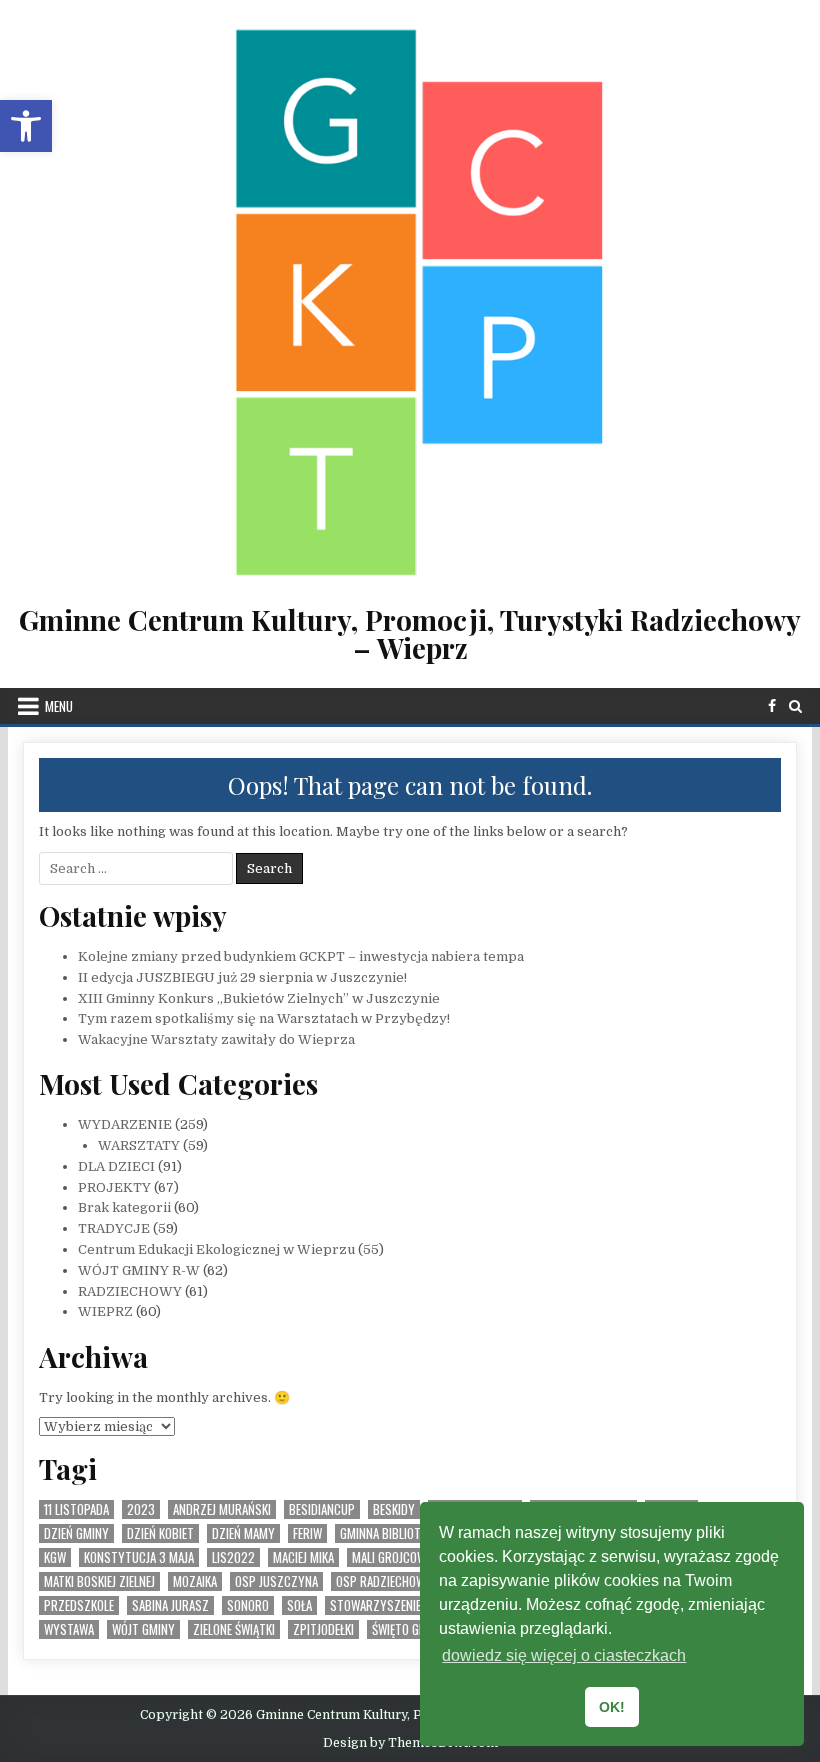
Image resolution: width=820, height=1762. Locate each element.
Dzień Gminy (76, 1533)
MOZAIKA (195, 1581)
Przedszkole (79, 1605)
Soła (299, 1605)
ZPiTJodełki (323, 1629)
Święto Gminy (408, 1629)
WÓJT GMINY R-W (139, 1270)
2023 (141, 1509)
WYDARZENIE (125, 1124)
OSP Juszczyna (276, 1581)
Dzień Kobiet (160, 1533)
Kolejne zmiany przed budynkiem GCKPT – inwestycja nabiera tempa (301, 956)
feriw (307, 1533)
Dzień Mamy (243, 1533)
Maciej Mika (303, 1557)
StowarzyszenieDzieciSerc (404, 1605)
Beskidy (394, 1509)
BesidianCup (322, 1509)
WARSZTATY (139, 1145)
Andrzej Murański (222, 1509)
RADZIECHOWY (130, 1291)
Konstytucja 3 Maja (139, 1557)
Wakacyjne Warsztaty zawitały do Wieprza (216, 1039)
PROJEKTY (114, 1187)
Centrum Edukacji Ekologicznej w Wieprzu (216, 1249)
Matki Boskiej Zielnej (99, 1581)
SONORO (248, 1605)
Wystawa (69, 1629)
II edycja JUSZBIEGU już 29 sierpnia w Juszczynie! (242, 977)
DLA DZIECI (116, 1166)
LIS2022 (233, 1557)
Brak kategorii (124, 1207)
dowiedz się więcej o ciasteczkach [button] (564, 1655)
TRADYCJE (114, 1228)
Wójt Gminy (143, 1629)
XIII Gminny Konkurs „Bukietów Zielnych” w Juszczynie (259, 998)
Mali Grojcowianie (401, 1557)
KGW (55, 1557)
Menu (59, 706)
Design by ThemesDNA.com (410, 1743)
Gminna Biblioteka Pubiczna (416, 1533)
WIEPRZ (105, 1311)
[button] (26, 126)
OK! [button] (612, 1707)
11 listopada (76, 1509)
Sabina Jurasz (170, 1605)
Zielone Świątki (234, 1629)
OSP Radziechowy (384, 1581)
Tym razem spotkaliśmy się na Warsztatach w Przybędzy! (264, 1018)
